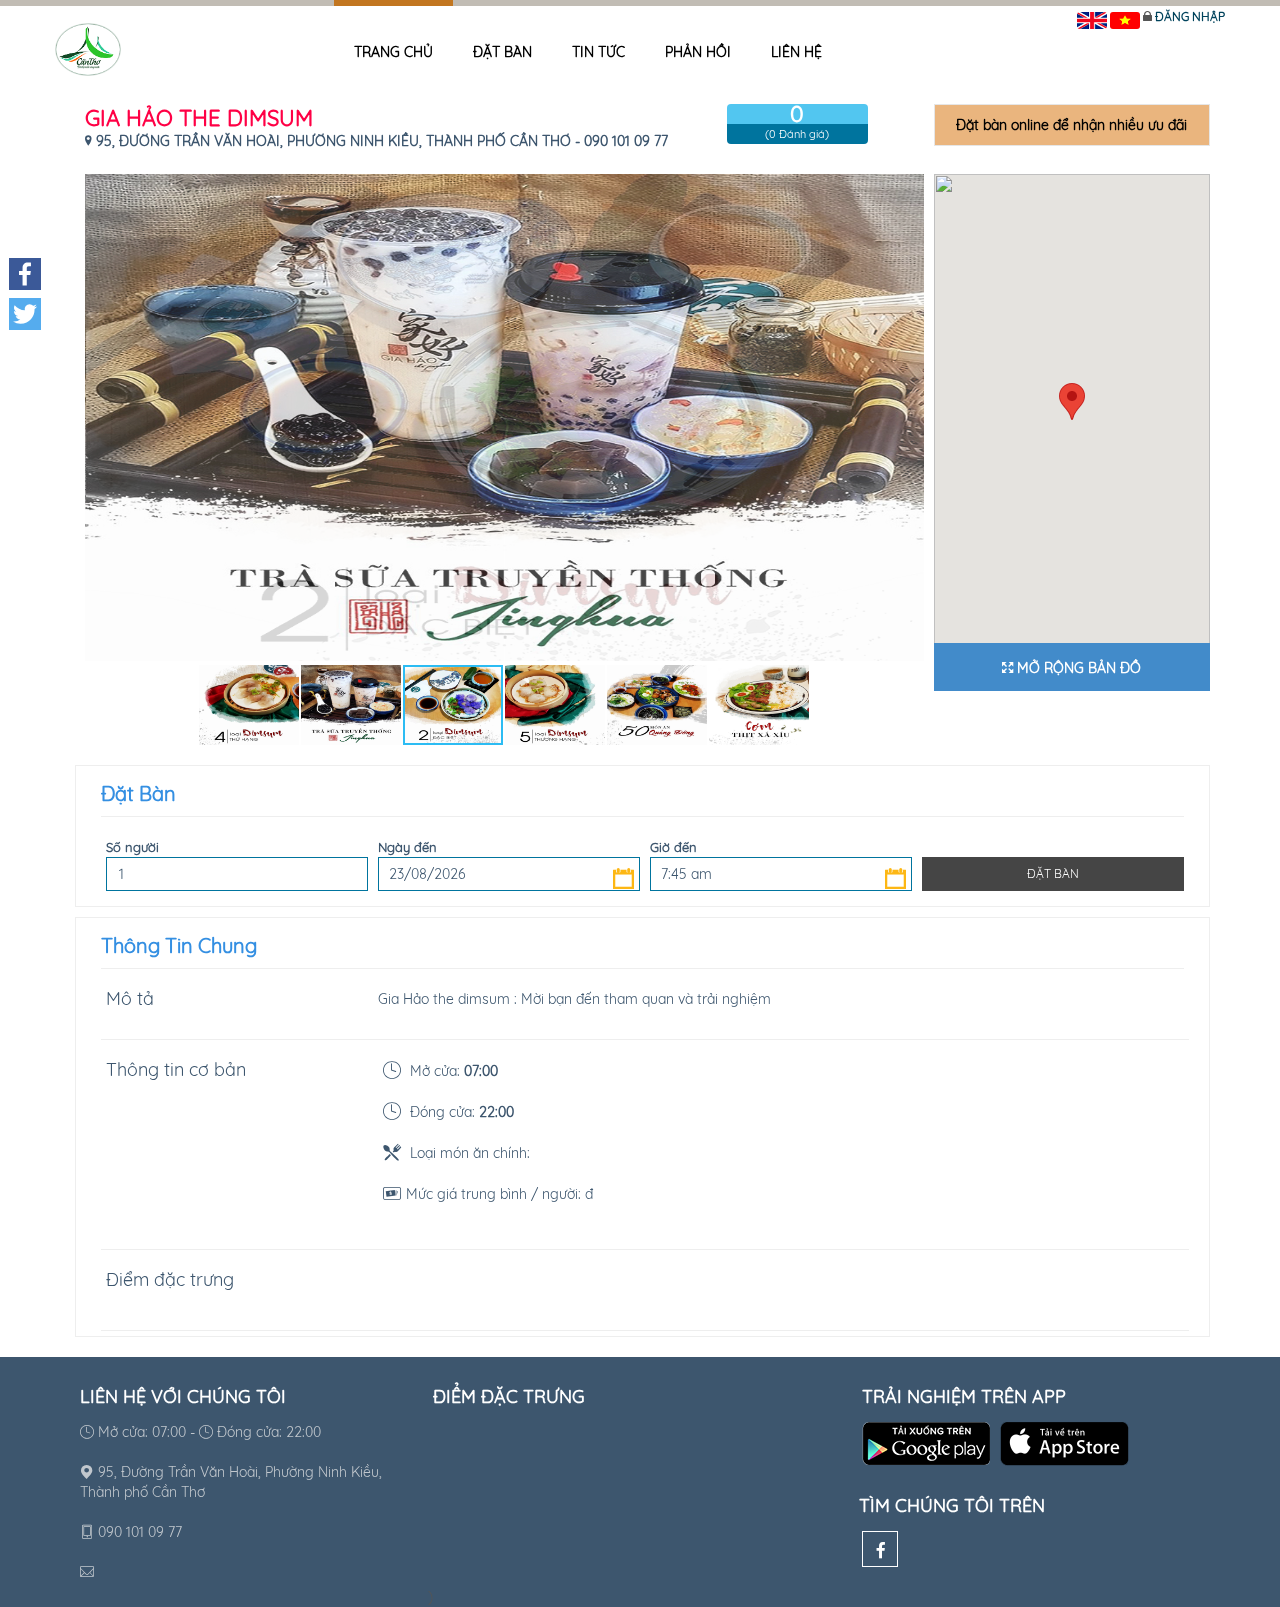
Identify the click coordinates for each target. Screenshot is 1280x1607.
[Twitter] (25, 314)
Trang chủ (393, 52)
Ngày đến (407, 847)
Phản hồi (698, 52)
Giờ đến (673, 847)
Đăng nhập (1190, 16)
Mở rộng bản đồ (1077, 668)
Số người (132, 847)
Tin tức (598, 52)
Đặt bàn (502, 52)
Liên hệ (796, 52)
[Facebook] (880, 1549)
